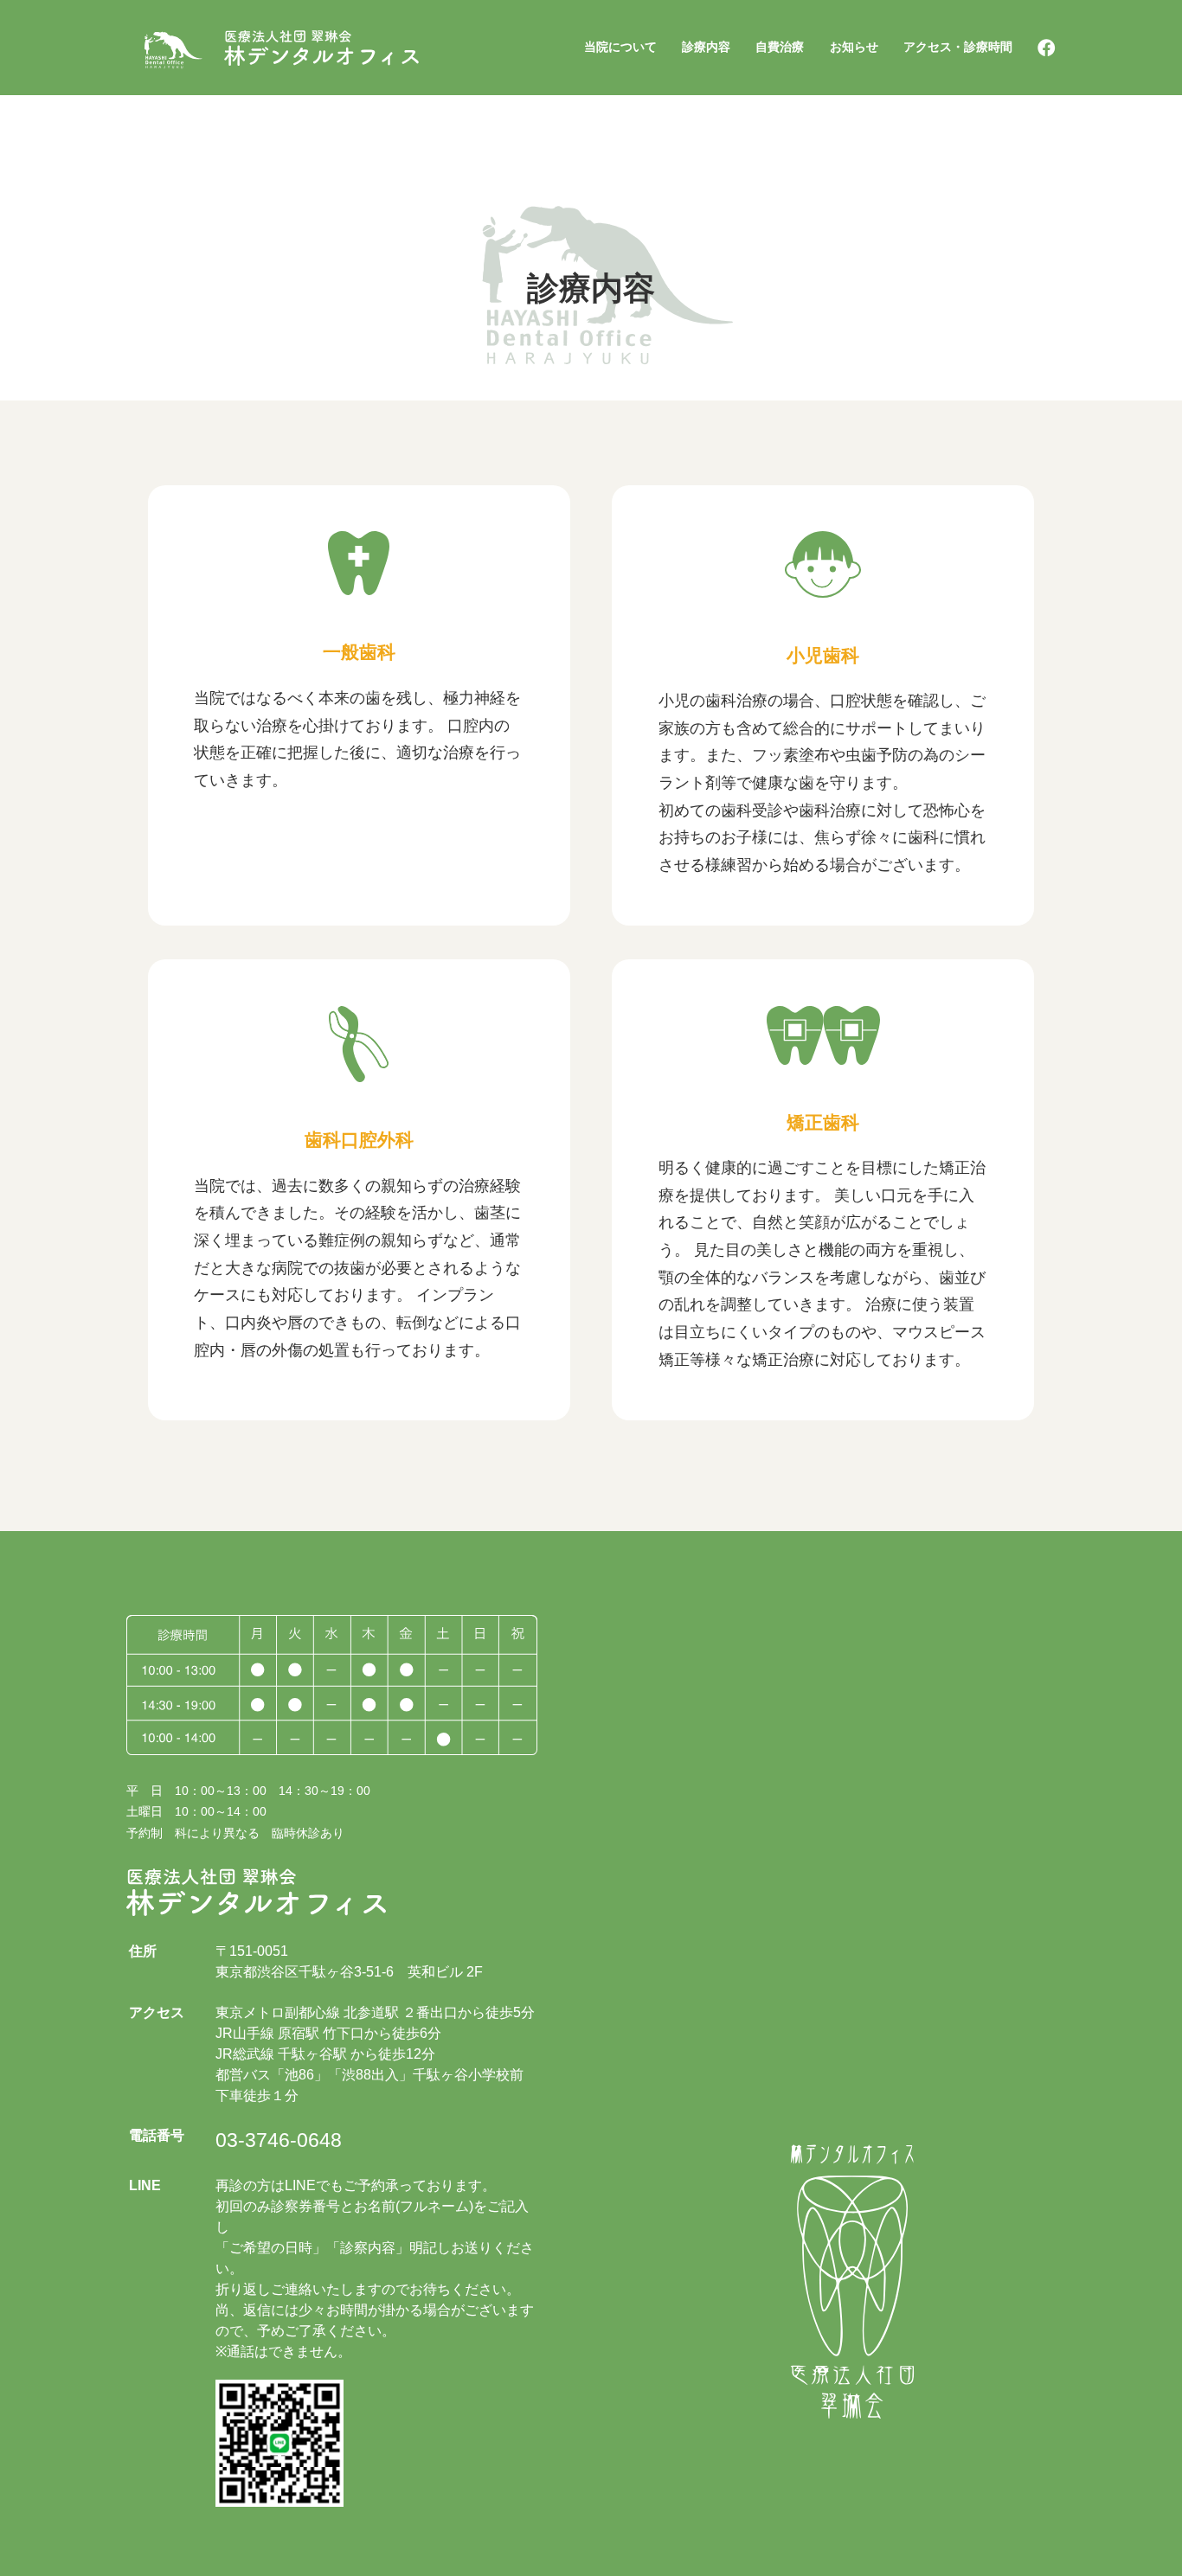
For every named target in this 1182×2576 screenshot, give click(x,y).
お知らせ (854, 47)
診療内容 (706, 47)
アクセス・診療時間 (958, 47)
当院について (620, 47)
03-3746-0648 (279, 2140)
